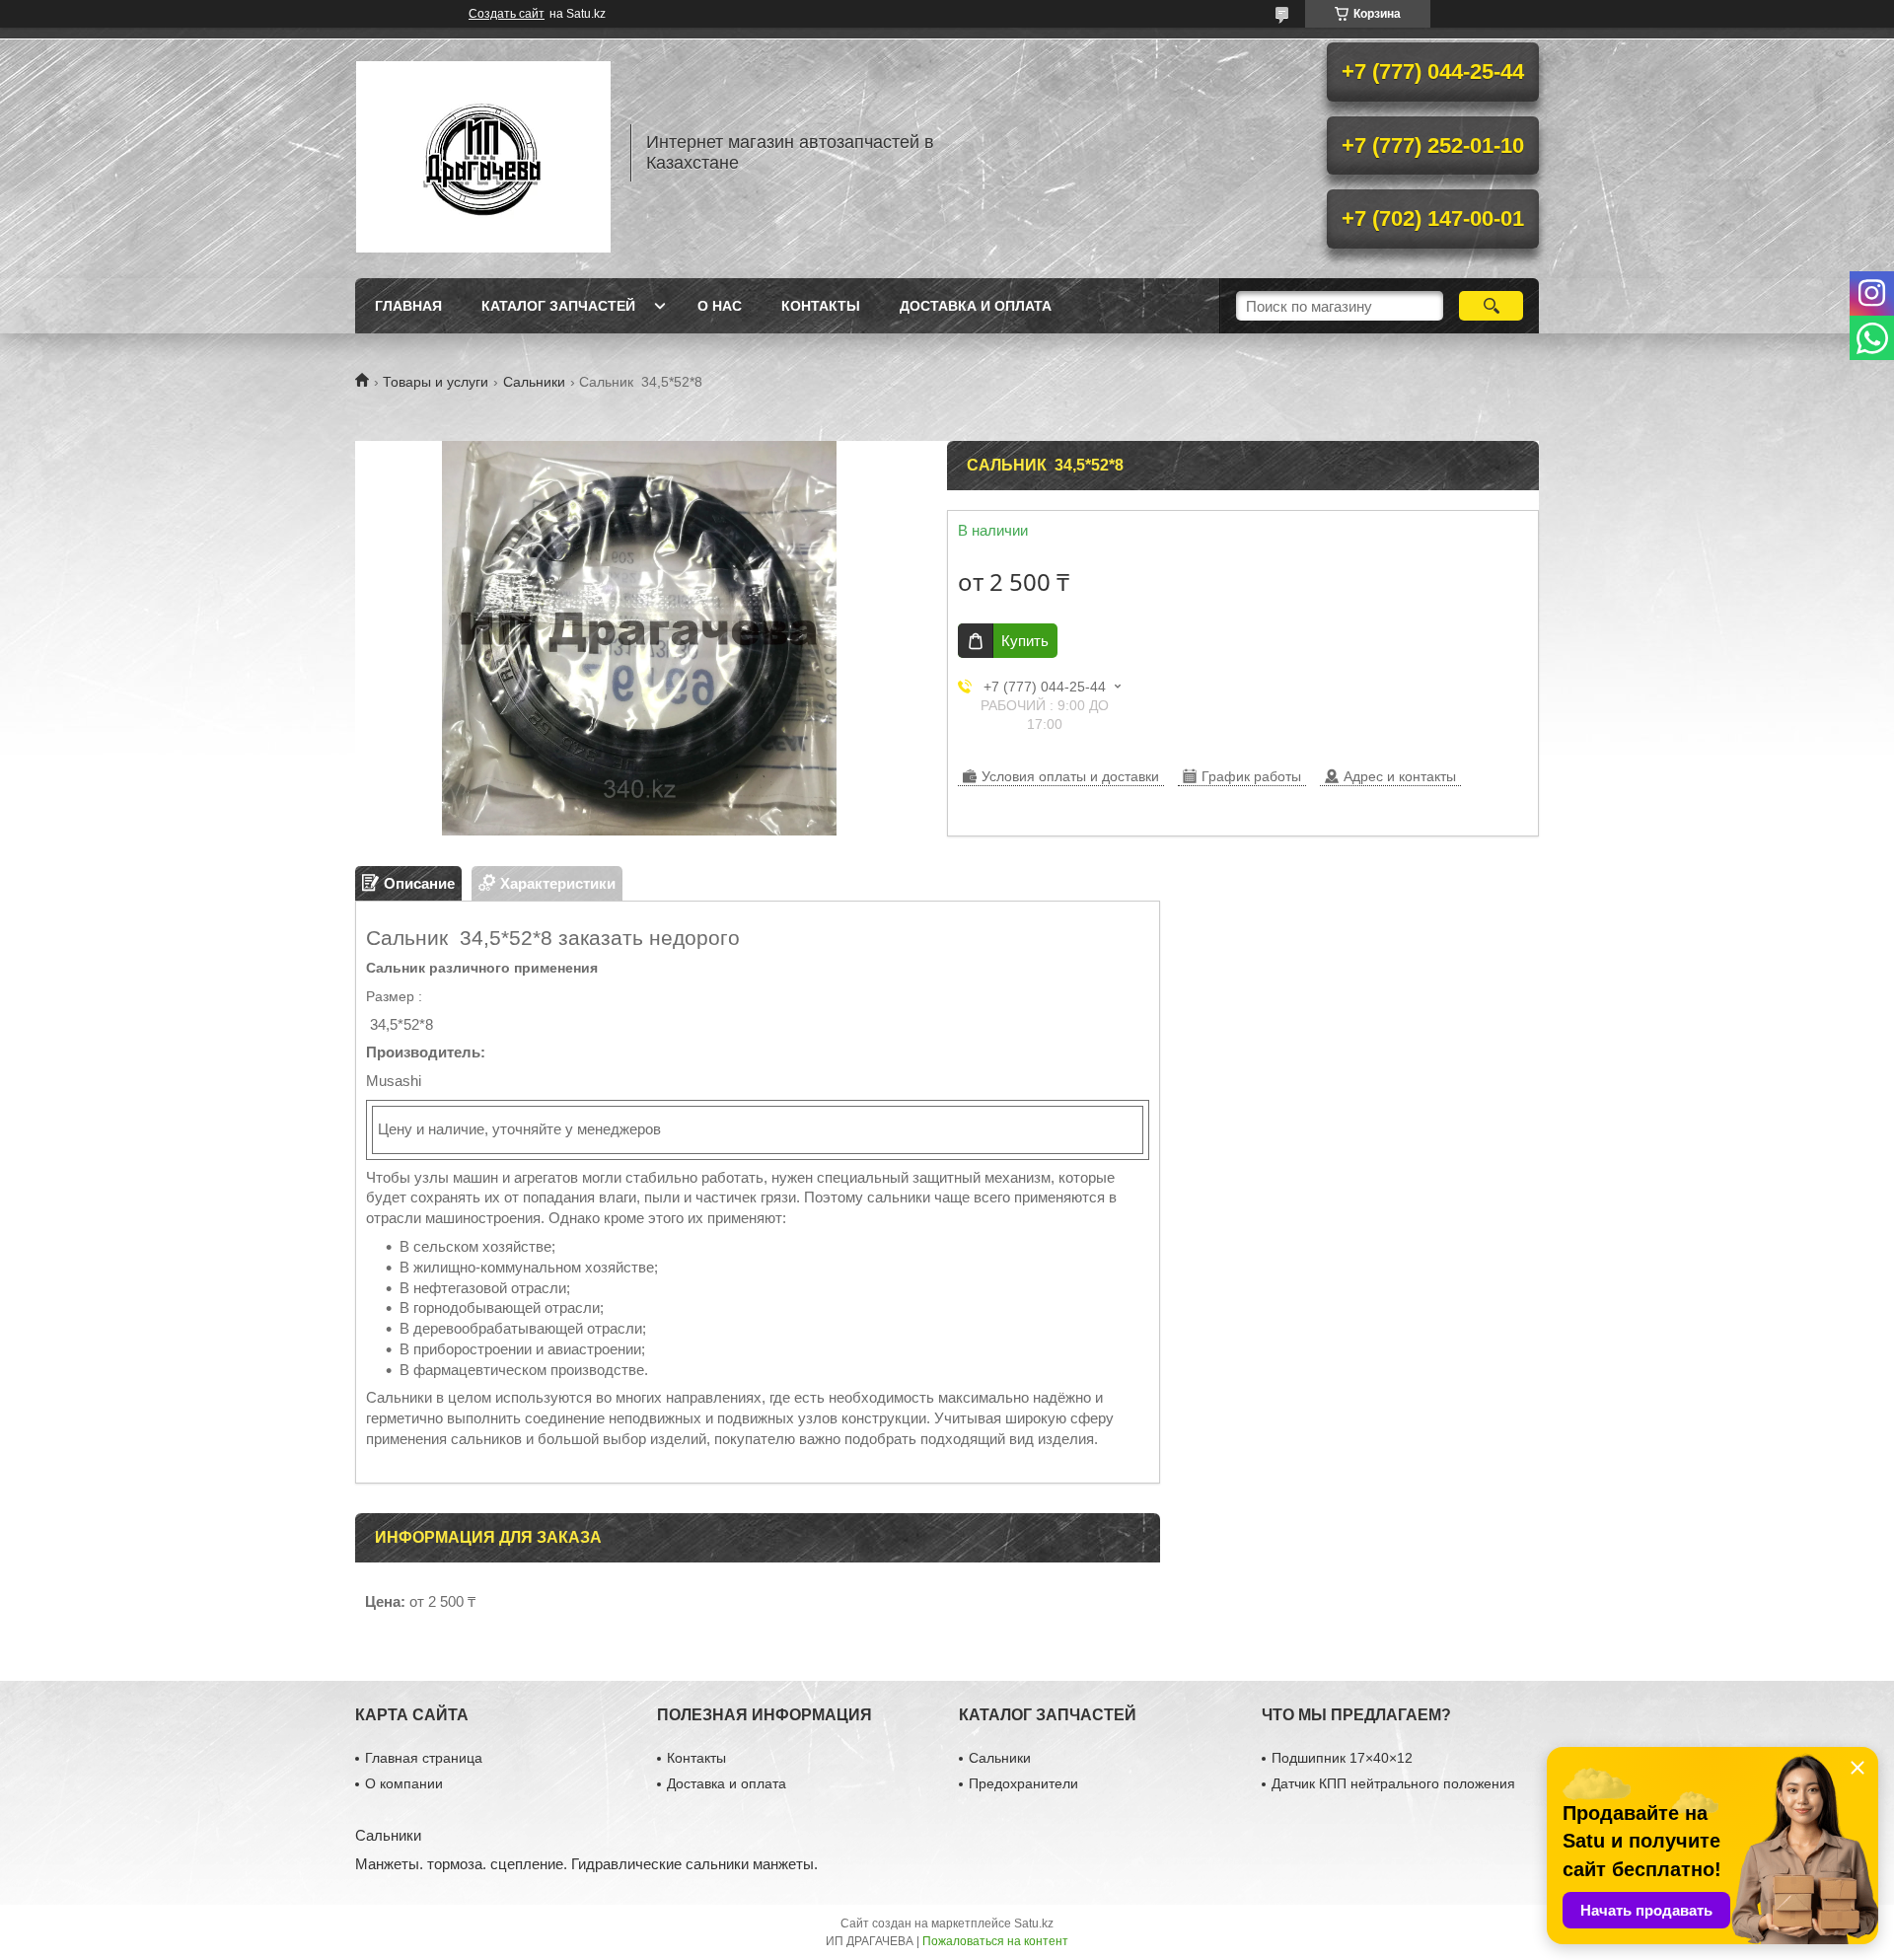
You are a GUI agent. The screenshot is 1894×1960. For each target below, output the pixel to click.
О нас (720, 306)
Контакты (821, 306)
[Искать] (1491, 306)
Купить (1025, 641)
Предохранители (1023, 1783)
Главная (408, 306)
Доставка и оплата (976, 306)
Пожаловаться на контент (995, 1941)
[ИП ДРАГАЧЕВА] (483, 153)
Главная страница (424, 1758)
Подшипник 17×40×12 (1342, 1758)
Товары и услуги (436, 382)
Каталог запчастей (558, 306)
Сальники (534, 382)
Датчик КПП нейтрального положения (1393, 1783)
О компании (404, 1783)
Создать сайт (507, 14)
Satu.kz (1034, 1924)
